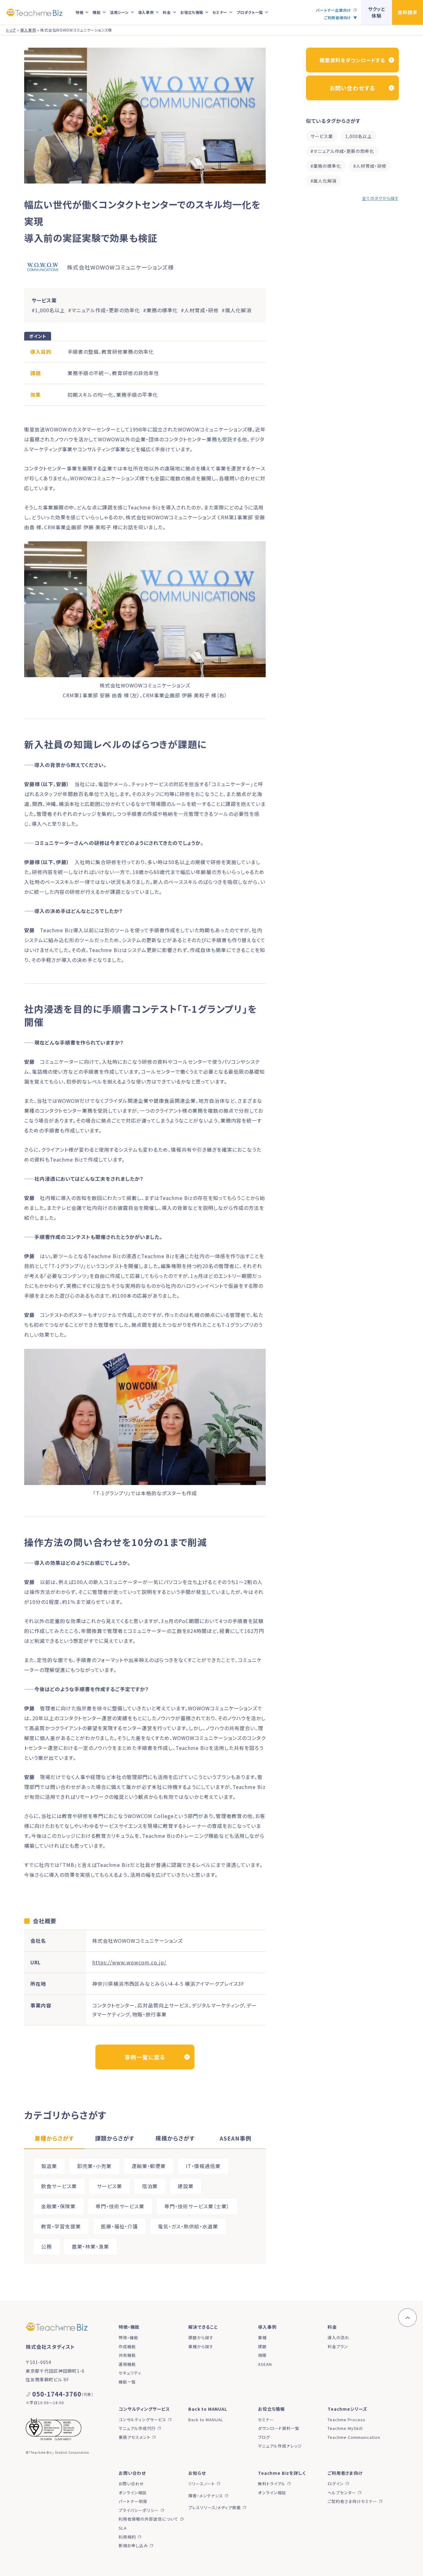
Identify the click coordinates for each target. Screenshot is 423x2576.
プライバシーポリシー (139, 2510)
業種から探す (201, 2347)
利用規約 (127, 2537)
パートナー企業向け (334, 10)
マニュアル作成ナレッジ (280, 2446)
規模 (262, 2355)
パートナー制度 (133, 2501)
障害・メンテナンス (206, 2496)
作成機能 (127, 2347)
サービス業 (322, 136)
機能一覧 (127, 2382)
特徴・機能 (129, 2338)
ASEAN (265, 2364)
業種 (262, 2338)
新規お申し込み (133, 2546)
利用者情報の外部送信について (148, 2519)
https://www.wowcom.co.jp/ (129, 1962)
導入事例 (28, 30)
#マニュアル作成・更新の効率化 (342, 151)
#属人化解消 (324, 181)
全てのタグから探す (380, 198)
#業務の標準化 (326, 166)
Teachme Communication (354, 2437)
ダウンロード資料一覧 (279, 2428)
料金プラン (338, 2347)
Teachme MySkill (345, 2428)
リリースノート (202, 2484)
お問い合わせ (131, 2484)
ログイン (336, 2484)
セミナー (266, 2420)
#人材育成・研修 (370, 166)
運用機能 (127, 2364)
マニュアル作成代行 (137, 2428)
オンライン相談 (133, 2493)
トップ (11, 30)
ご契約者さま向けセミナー (352, 2501)
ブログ (264, 2437)
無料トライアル (272, 2484)
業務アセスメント (135, 2437)
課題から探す (201, 2338)
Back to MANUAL (206, 2420)
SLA (123, 2528)
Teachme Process (347, 2420)
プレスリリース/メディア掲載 (215, 2507)
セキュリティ (130, 2373)
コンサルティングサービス (142, 2420)
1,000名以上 (359, 136)
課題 (262, 2347)
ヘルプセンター (342, 2493)
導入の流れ (338, 2338)
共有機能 (127, 2355)
